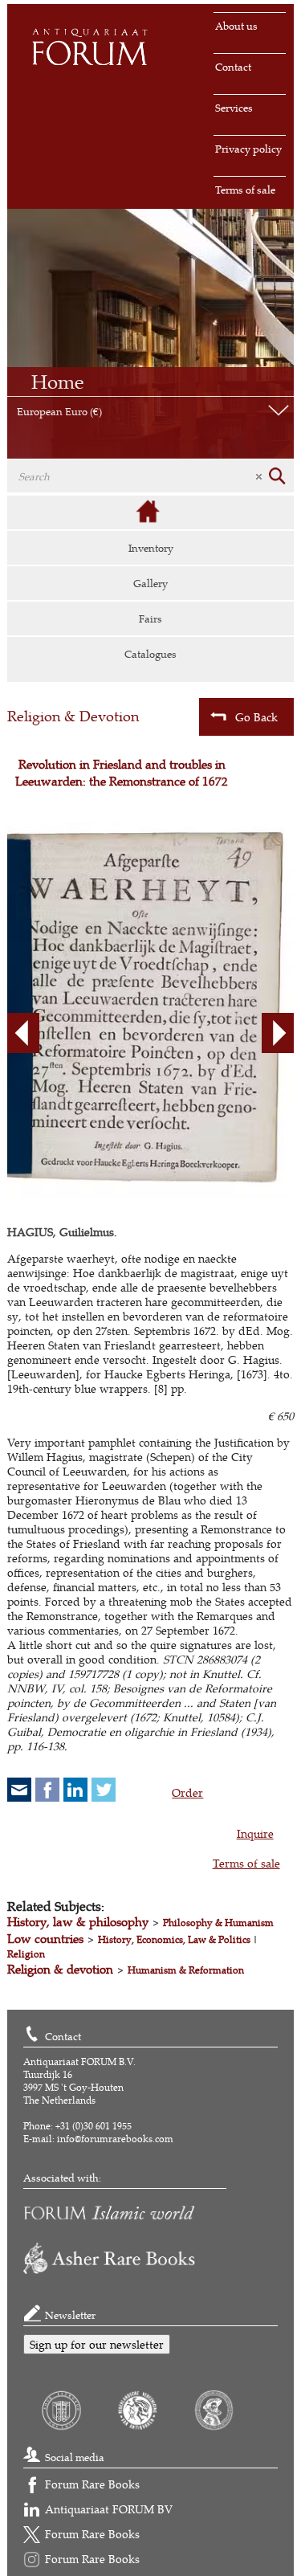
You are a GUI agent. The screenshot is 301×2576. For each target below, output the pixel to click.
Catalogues (150, 654)
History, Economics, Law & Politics (174, 1939)
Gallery (150, 583)
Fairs (150, 618)
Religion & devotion (60, 1969)
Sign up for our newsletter (97, 2344)
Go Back (256, 717)
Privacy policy (248, 149)
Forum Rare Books (92, 2484)
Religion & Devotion (73, 716)
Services (234, 108)
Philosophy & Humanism (218, 1923)
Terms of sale (245, 190)
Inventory (151, 548)
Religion (26, 1954)
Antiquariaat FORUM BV (109, 2509)
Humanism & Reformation (186, 1970)
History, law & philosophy (78, 1922)
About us (236, 26)
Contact (233, 67)
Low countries (45, 1939)
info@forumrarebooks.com (115, 2139)
